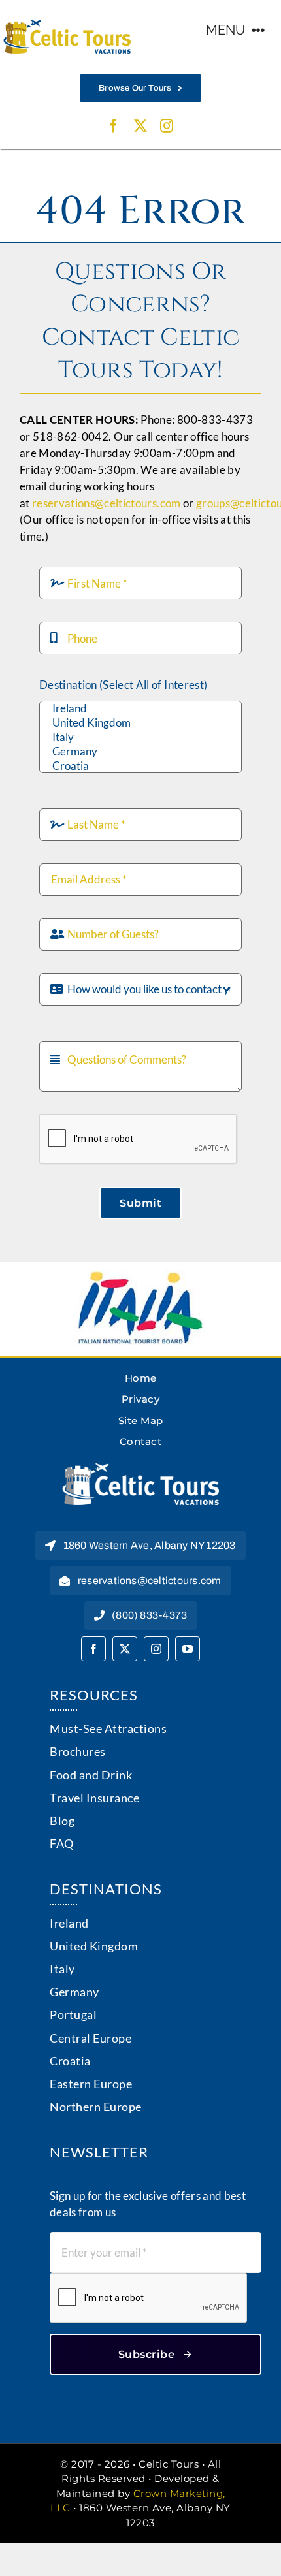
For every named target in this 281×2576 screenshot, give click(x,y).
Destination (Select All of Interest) (123, 685)
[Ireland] (140, 708)
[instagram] (167, 126)
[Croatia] (140, 766)
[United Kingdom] (140, 723)
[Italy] (140, 737)
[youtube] (188, 1649)
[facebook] (114, 126)
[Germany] (140, 752)
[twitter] (140, 126)
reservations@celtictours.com (107, 503)
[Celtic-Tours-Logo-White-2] (140, 1469)
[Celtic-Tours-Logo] (67, 25)
